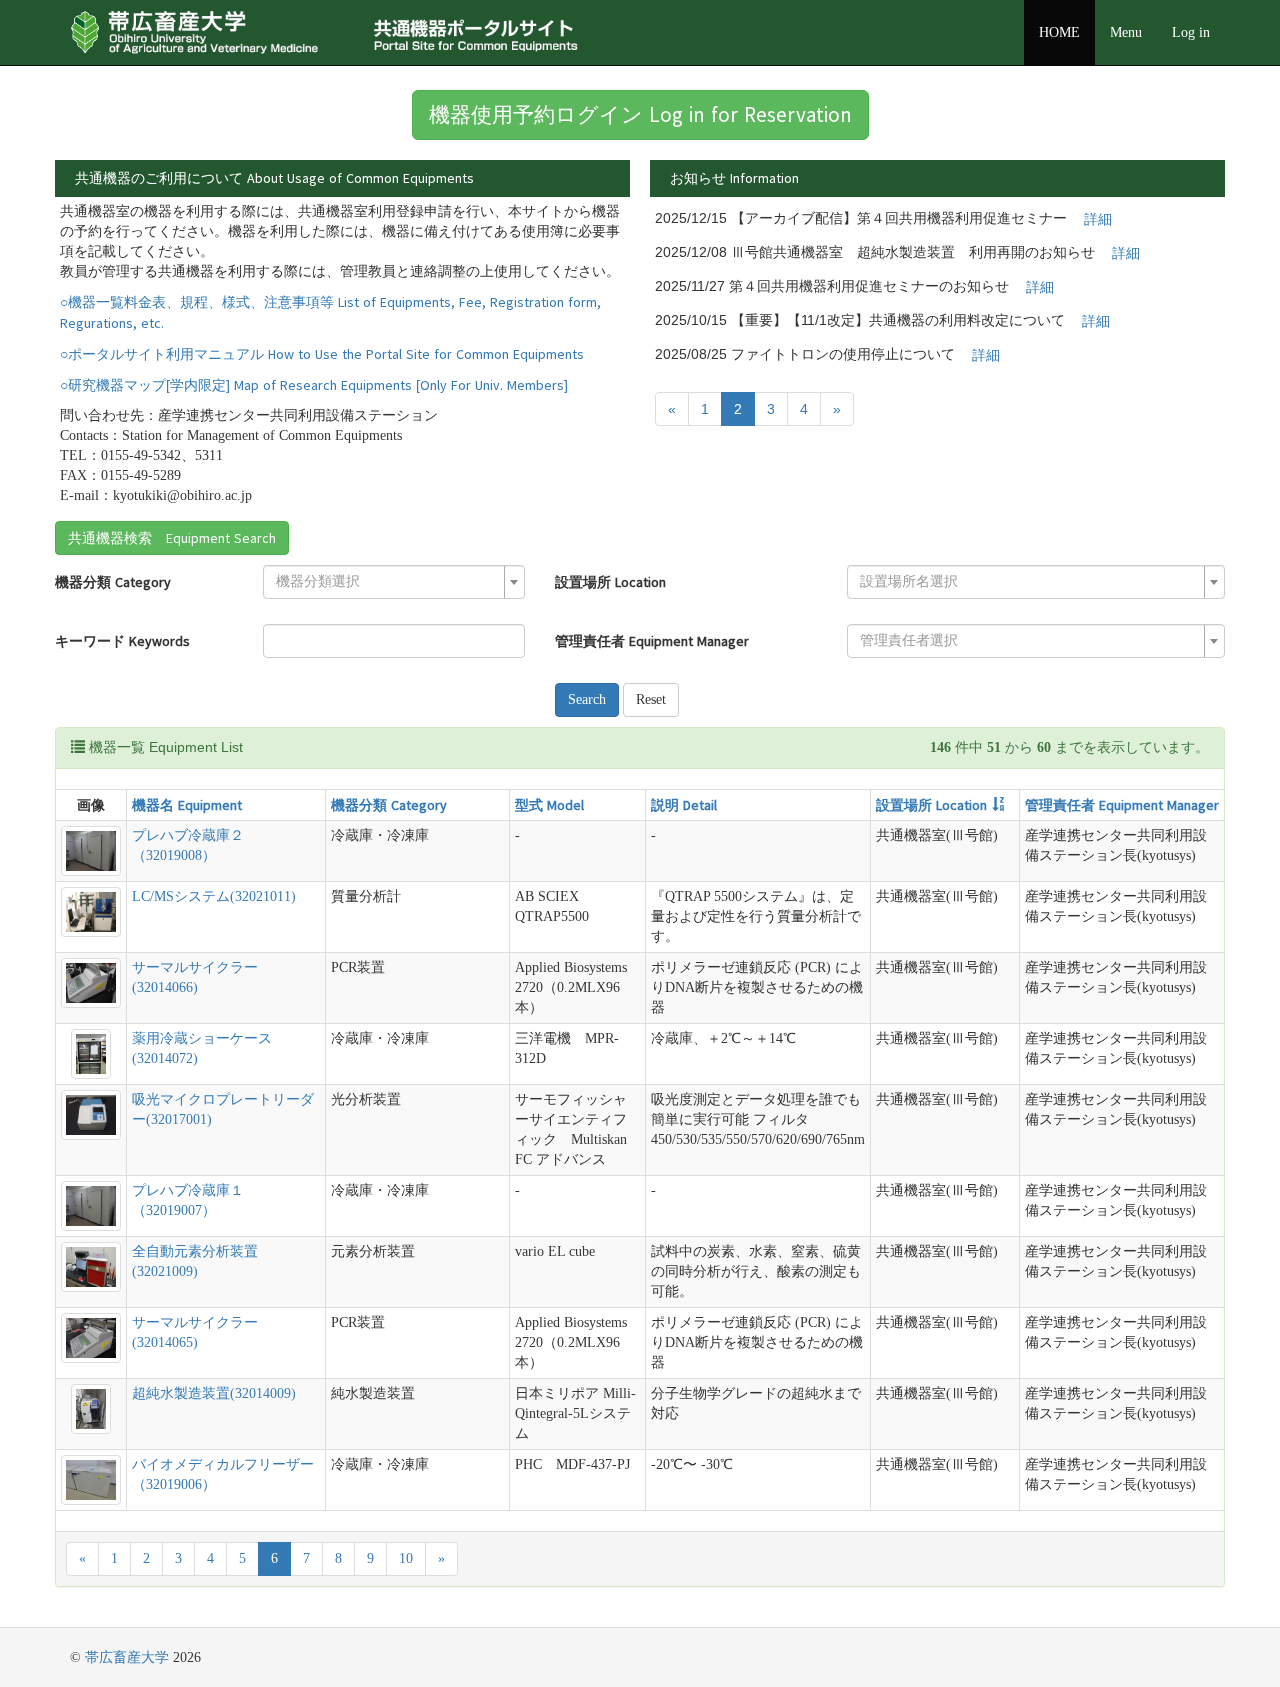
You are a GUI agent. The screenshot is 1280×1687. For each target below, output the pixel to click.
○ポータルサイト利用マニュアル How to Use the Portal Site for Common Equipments (322, 354)
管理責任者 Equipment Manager (652, 641)
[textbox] (388, 582)
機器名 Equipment (187, 805)
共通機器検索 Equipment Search (172, 538)
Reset (651, 699)
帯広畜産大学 (127, 1657)
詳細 (1098, 219)
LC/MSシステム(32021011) (214, 896)
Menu (1126, 32)
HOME (1059, 32)
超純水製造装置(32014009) (214, 1393)
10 (406, 1558)
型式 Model (549, 805)
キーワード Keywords (122, 641)
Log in (1191, 32)
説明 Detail (684, 805)
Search (587, 699)
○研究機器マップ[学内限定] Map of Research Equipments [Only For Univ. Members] (314, 385)
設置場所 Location (610, 582)
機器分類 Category (113, 582)
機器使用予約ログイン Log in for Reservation (640, 114)
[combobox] (394, 582)
